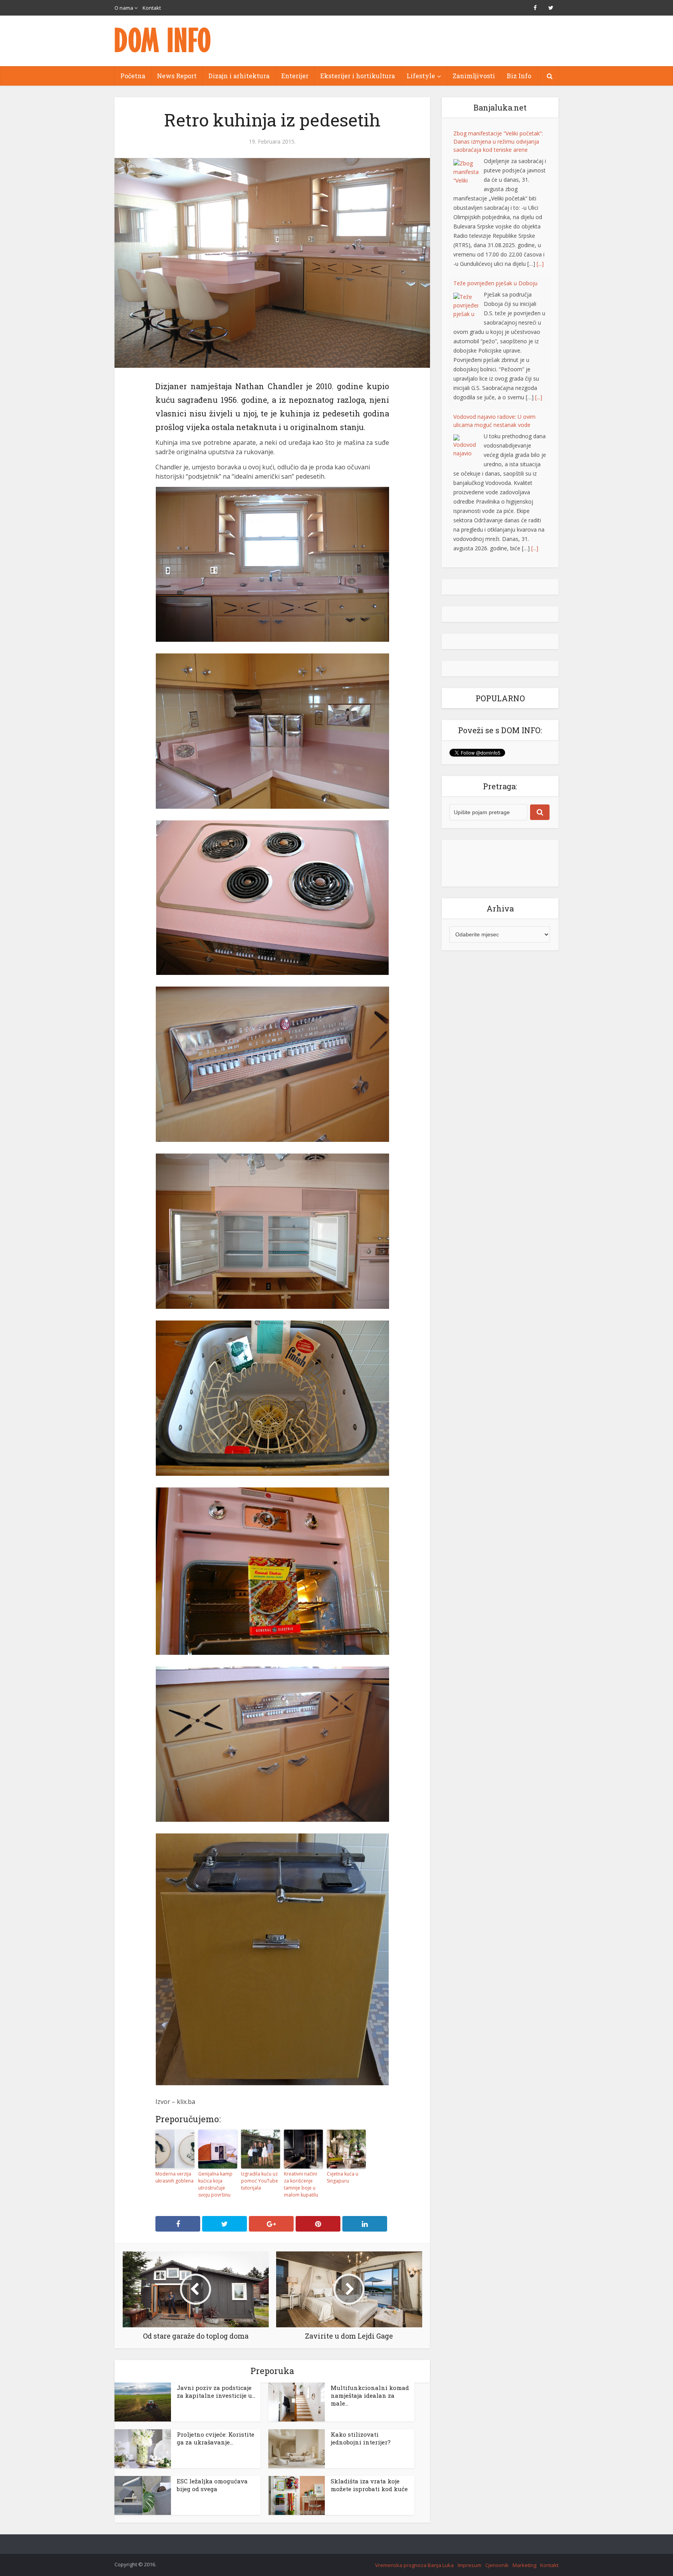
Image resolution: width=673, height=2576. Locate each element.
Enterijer (295, 76)
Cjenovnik (497, 2565)
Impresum (470, 2565)
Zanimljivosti (474, 76)
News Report (177, 76)
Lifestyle (421, 76)
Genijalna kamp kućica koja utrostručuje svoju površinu (215, 2184)
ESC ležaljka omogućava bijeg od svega (212, 2485)
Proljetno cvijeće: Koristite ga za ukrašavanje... (216, 2438)
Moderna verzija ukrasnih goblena (174, 2177)
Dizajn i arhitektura (239, 76)
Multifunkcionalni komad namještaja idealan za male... (370, 2395)
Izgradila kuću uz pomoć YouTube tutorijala (260, 2181)
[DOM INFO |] (163, 40)
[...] (539, 247)
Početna (133, 76)
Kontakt (152, 8)
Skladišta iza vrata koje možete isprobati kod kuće (369, 2485)
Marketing (524, 2565)
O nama (124, 8)
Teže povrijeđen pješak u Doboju (495, 133)
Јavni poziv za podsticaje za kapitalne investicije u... (216, 2392)
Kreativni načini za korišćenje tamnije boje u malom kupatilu (301, 2184)
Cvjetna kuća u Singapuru (343, 2177)
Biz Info (519, 76)
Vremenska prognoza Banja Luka (414, 2565)
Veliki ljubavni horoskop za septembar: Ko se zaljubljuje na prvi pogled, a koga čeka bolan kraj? (498, 426)
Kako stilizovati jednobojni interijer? (361, 2438)
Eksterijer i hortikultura (358, 76)
